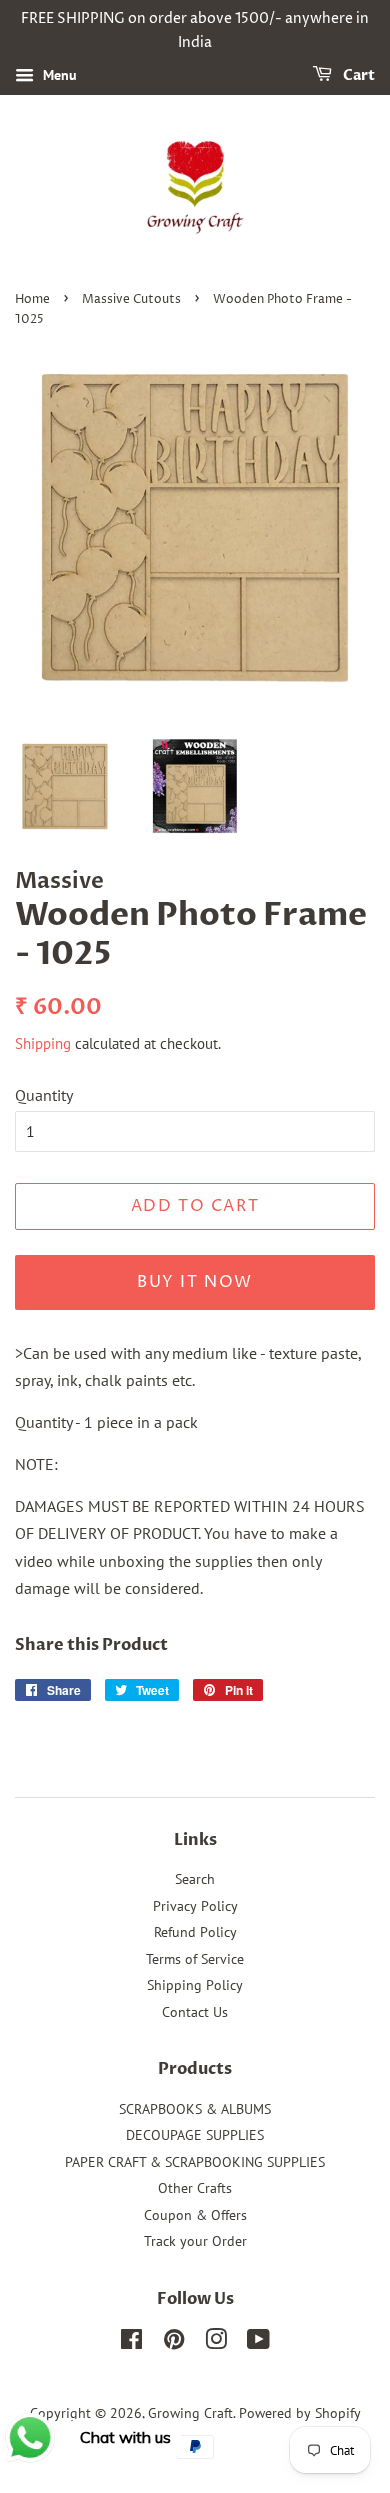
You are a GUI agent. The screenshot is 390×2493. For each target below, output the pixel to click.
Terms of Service (195, 1959)
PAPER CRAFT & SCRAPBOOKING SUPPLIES (195, 2162)
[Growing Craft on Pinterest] (174, 2343)
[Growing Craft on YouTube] (258, 2343)
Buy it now (195, 1282)
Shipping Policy (195, 1985)
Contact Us (195, 2012)
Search (195, 1879)
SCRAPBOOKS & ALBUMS (195, 2109)
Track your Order (195, 2241)
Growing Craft (190, 2413)
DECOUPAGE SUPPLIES (195, 2135)
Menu (58, 75)
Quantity (44, 1095)
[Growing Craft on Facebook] (131, 2343)
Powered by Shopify (300, 2413)
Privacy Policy (195, 1906)
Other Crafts (195, 2188)
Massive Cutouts (131, 299)
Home (32, 299)
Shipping (43, 1043)
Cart (357, 75)
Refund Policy (195, 1932)
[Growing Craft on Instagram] (216, 2343)
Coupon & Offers (195, 2215)
